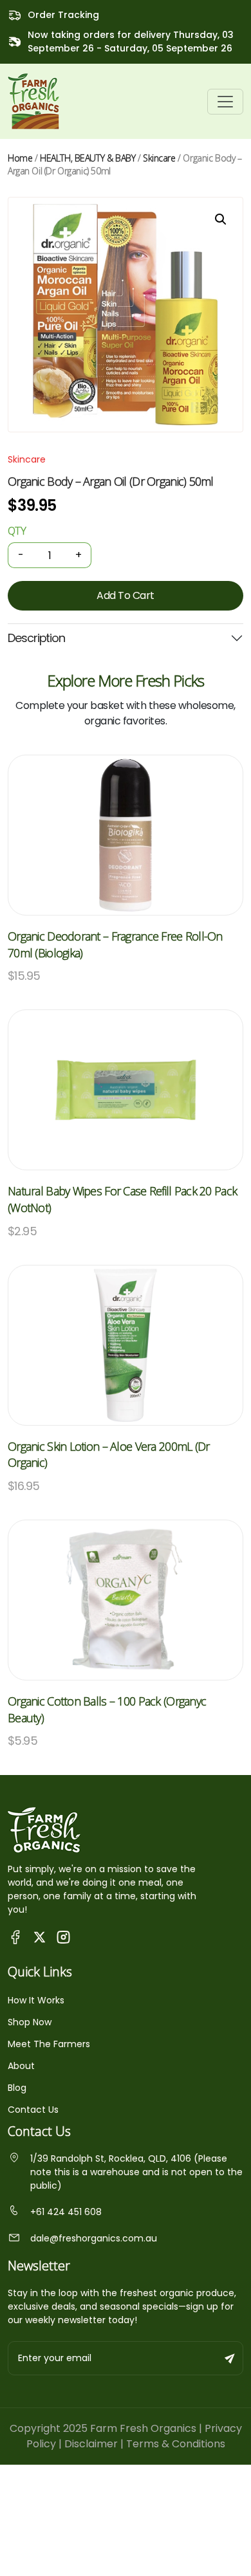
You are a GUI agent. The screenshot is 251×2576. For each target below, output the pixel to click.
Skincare (159, 158)
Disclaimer (91, 2444)
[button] (221, 219)
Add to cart (126, 595)
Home (20, 158)
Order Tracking (63, 15)
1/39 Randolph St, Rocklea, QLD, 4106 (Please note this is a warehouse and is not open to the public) (136, 2172)
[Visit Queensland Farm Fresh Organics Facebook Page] (16, 1937)
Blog (17, 2088)
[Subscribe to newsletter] (230, 2358)
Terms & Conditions (176, 2444)
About (21, 2066)
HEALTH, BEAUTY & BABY (88, 158)
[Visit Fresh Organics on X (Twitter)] (40, 1937)
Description (36, 638)
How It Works (36, 2000)
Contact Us (33, 2110)
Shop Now (30, 2022)
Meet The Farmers (49, 2044)
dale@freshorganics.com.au (94, 2238)
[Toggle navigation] (225, 102)
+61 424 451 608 (66, 2212)
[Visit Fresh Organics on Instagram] (63, 1937)
